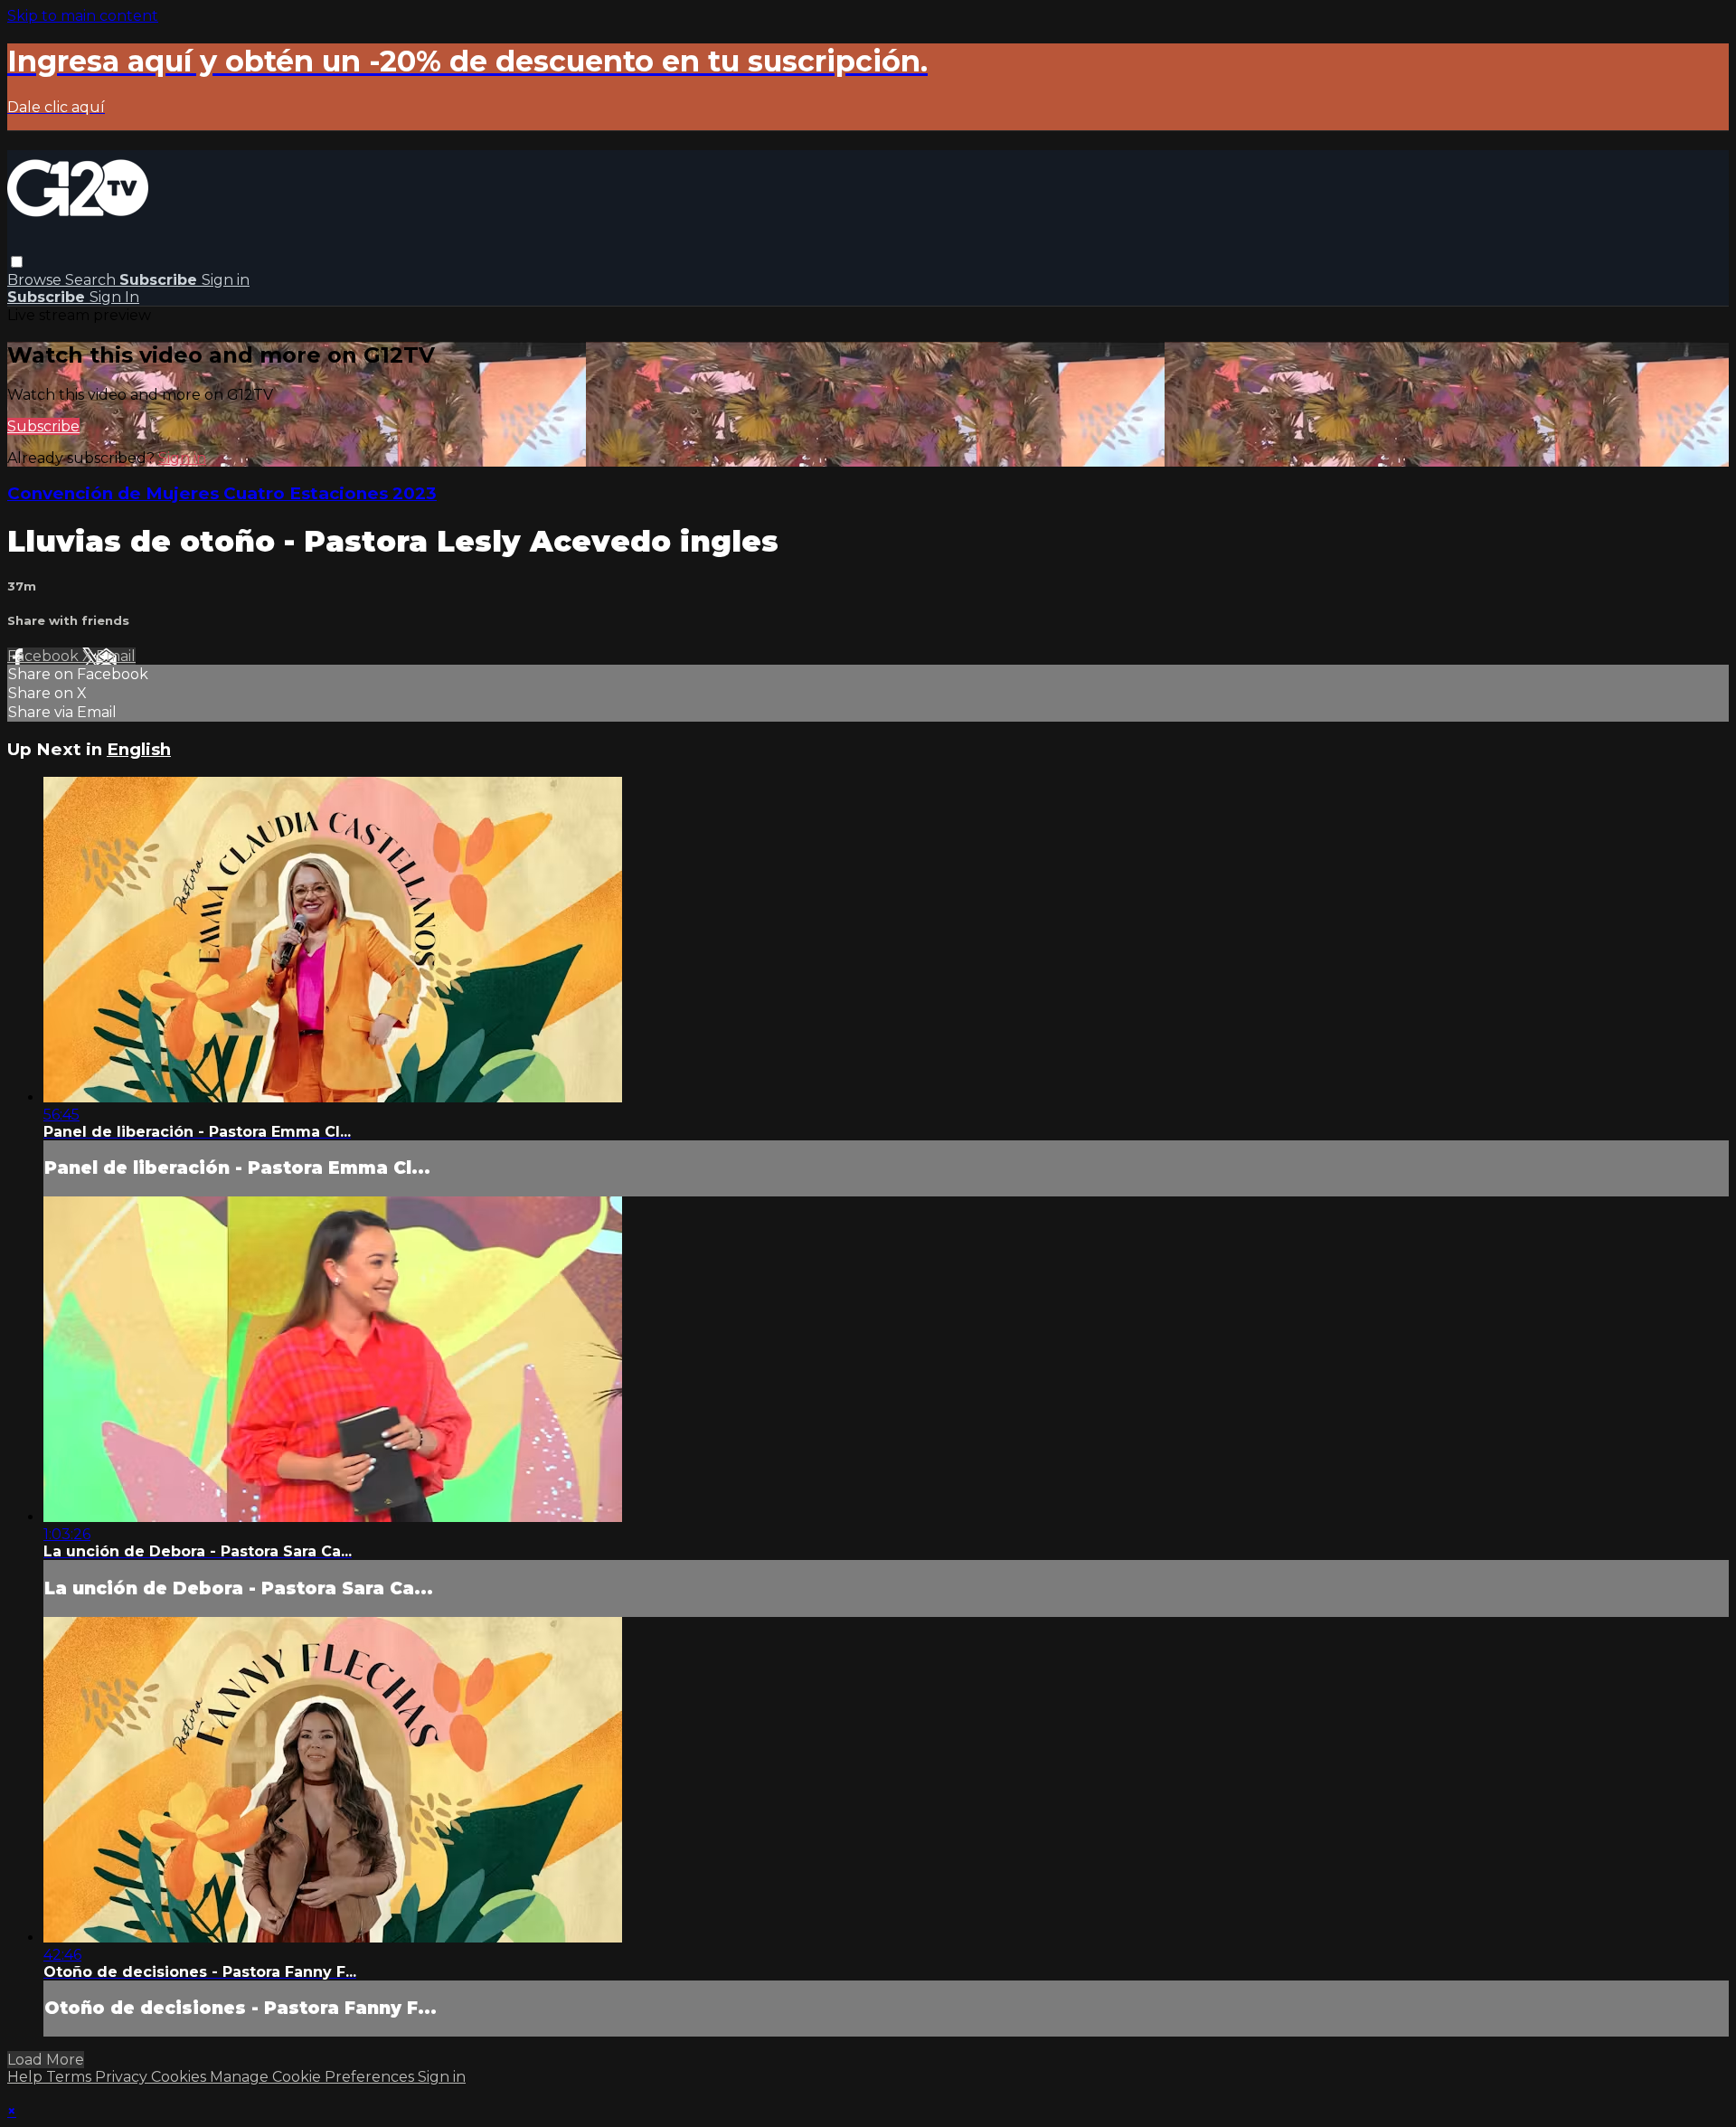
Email (116, 656)
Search (92, 280)
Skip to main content (83, 16)
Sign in (226, 280)
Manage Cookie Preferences (314, 2077)
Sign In (114, 297)
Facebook (45, 656)
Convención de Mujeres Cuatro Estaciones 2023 (222, 493)
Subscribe (43, 426)
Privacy (123, 2077)
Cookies (180, 2077)
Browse (36, 280)
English (139, 749)
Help (27, 2077)
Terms (71, 2077)
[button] (17, 262)
